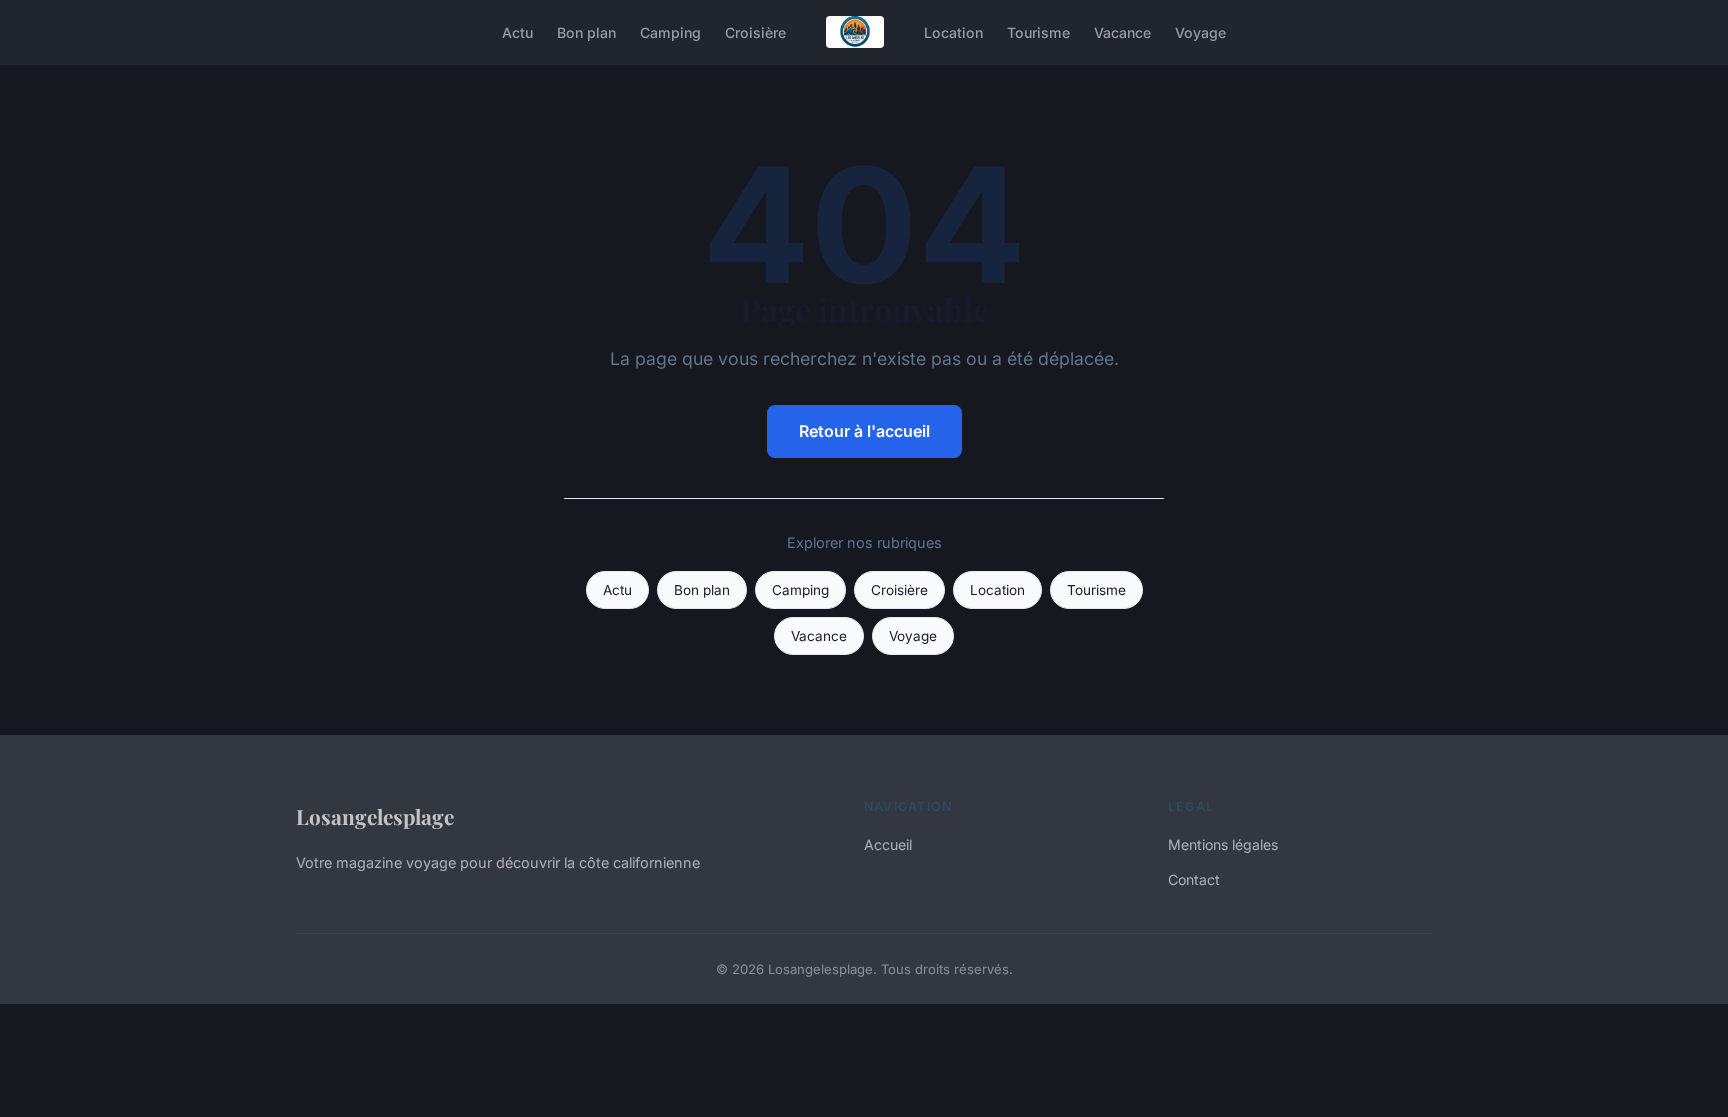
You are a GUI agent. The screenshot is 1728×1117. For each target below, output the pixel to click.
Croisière (755, 31)
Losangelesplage (375, 816)
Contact (1194, 879)
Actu (517, 31)
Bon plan (586, 31)
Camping (670, 31)
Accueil (888, 844)
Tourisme (1038, 31)
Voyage (1200, 31)
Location (953, 31)
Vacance (1122, 31)
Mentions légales (1223, 844)
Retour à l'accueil (864, 431)
